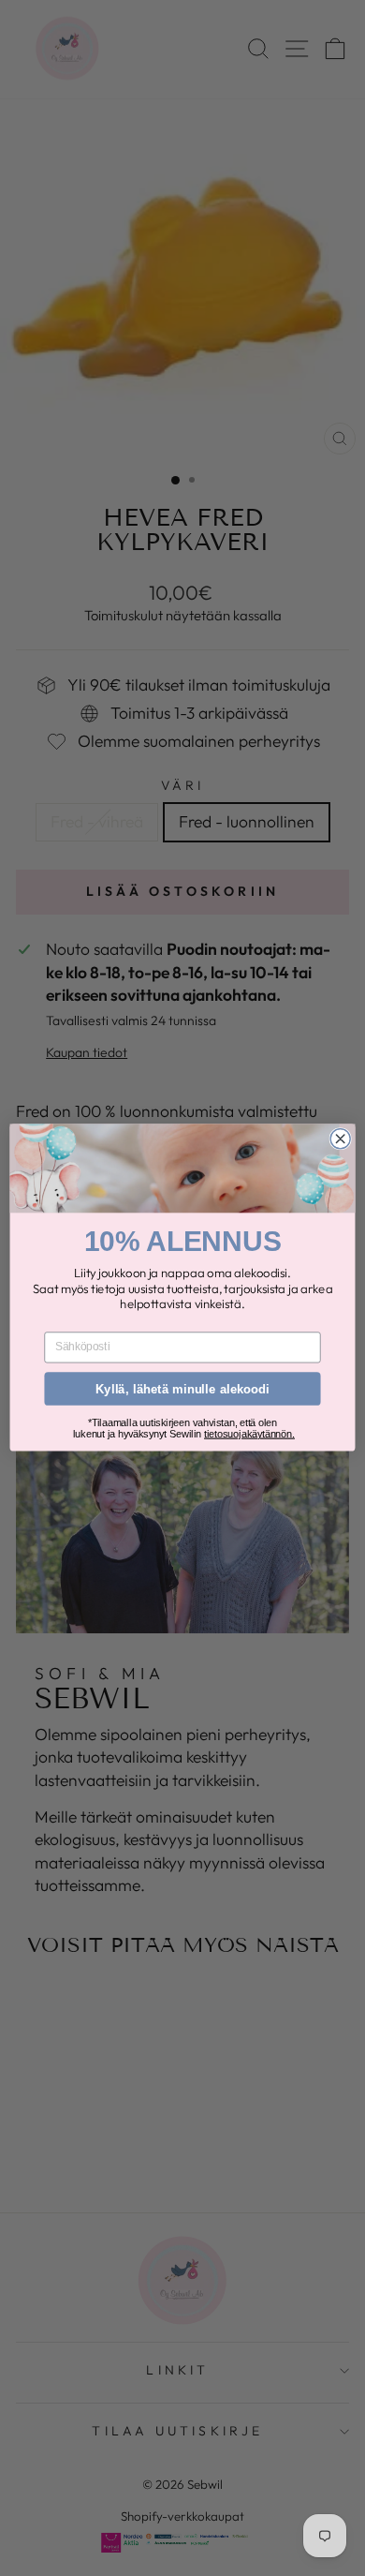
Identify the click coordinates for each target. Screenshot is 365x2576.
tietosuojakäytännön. (249, 1434)
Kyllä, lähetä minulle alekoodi (182, 1389)
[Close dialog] (340, 1139)
